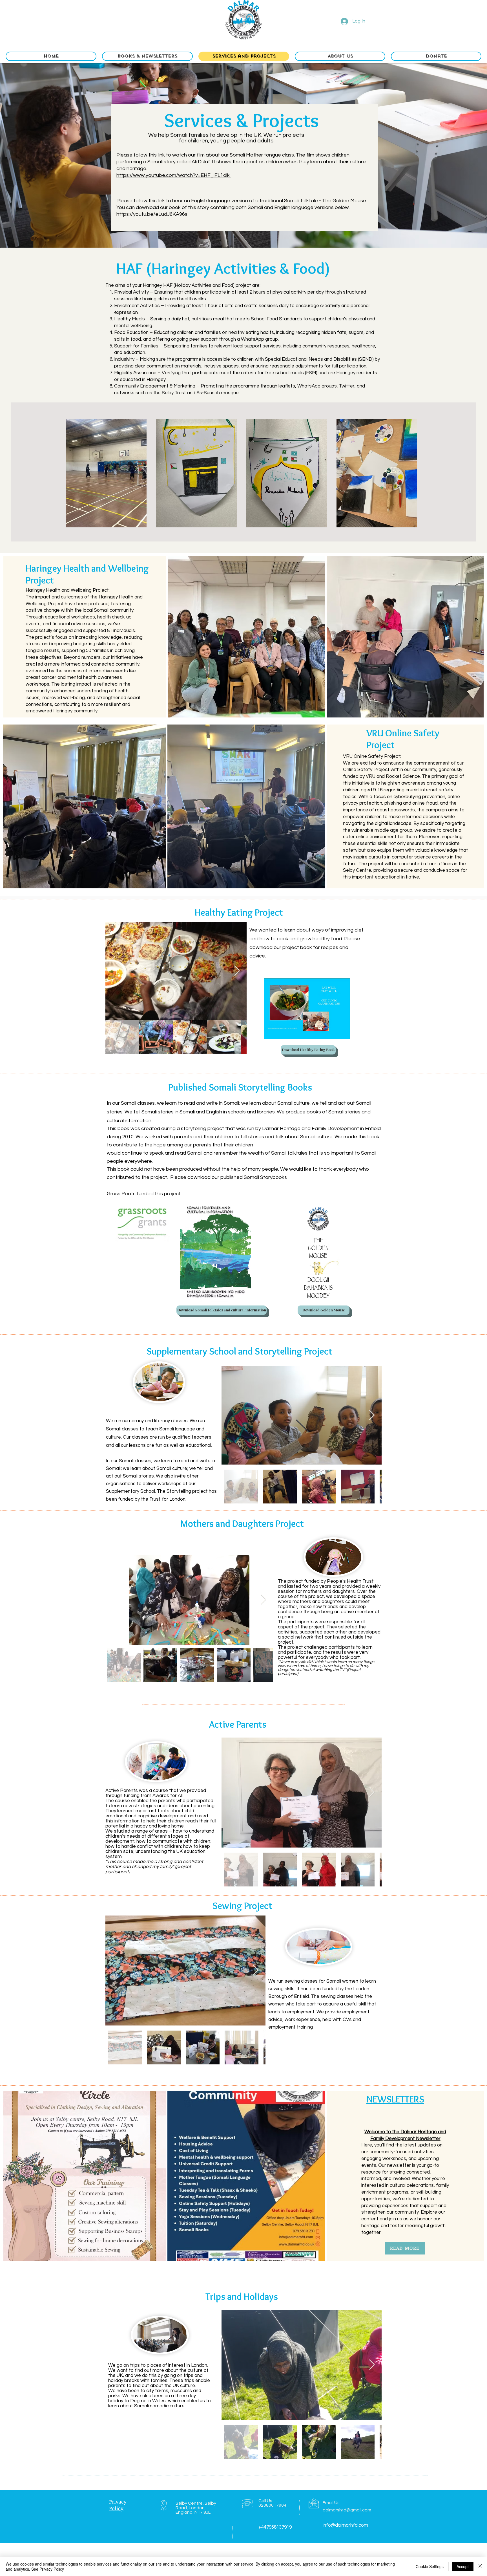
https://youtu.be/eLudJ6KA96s (152, 214)
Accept (463, 2566)
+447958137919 (275, 2527)
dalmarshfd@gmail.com (347, 2510)
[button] (147, 56)
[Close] (480, 2566)
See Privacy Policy (48, 2569)
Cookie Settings (430, 2566)
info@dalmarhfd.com (345, 2525)
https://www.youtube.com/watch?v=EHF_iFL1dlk (174, 175)
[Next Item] (237, 971)
